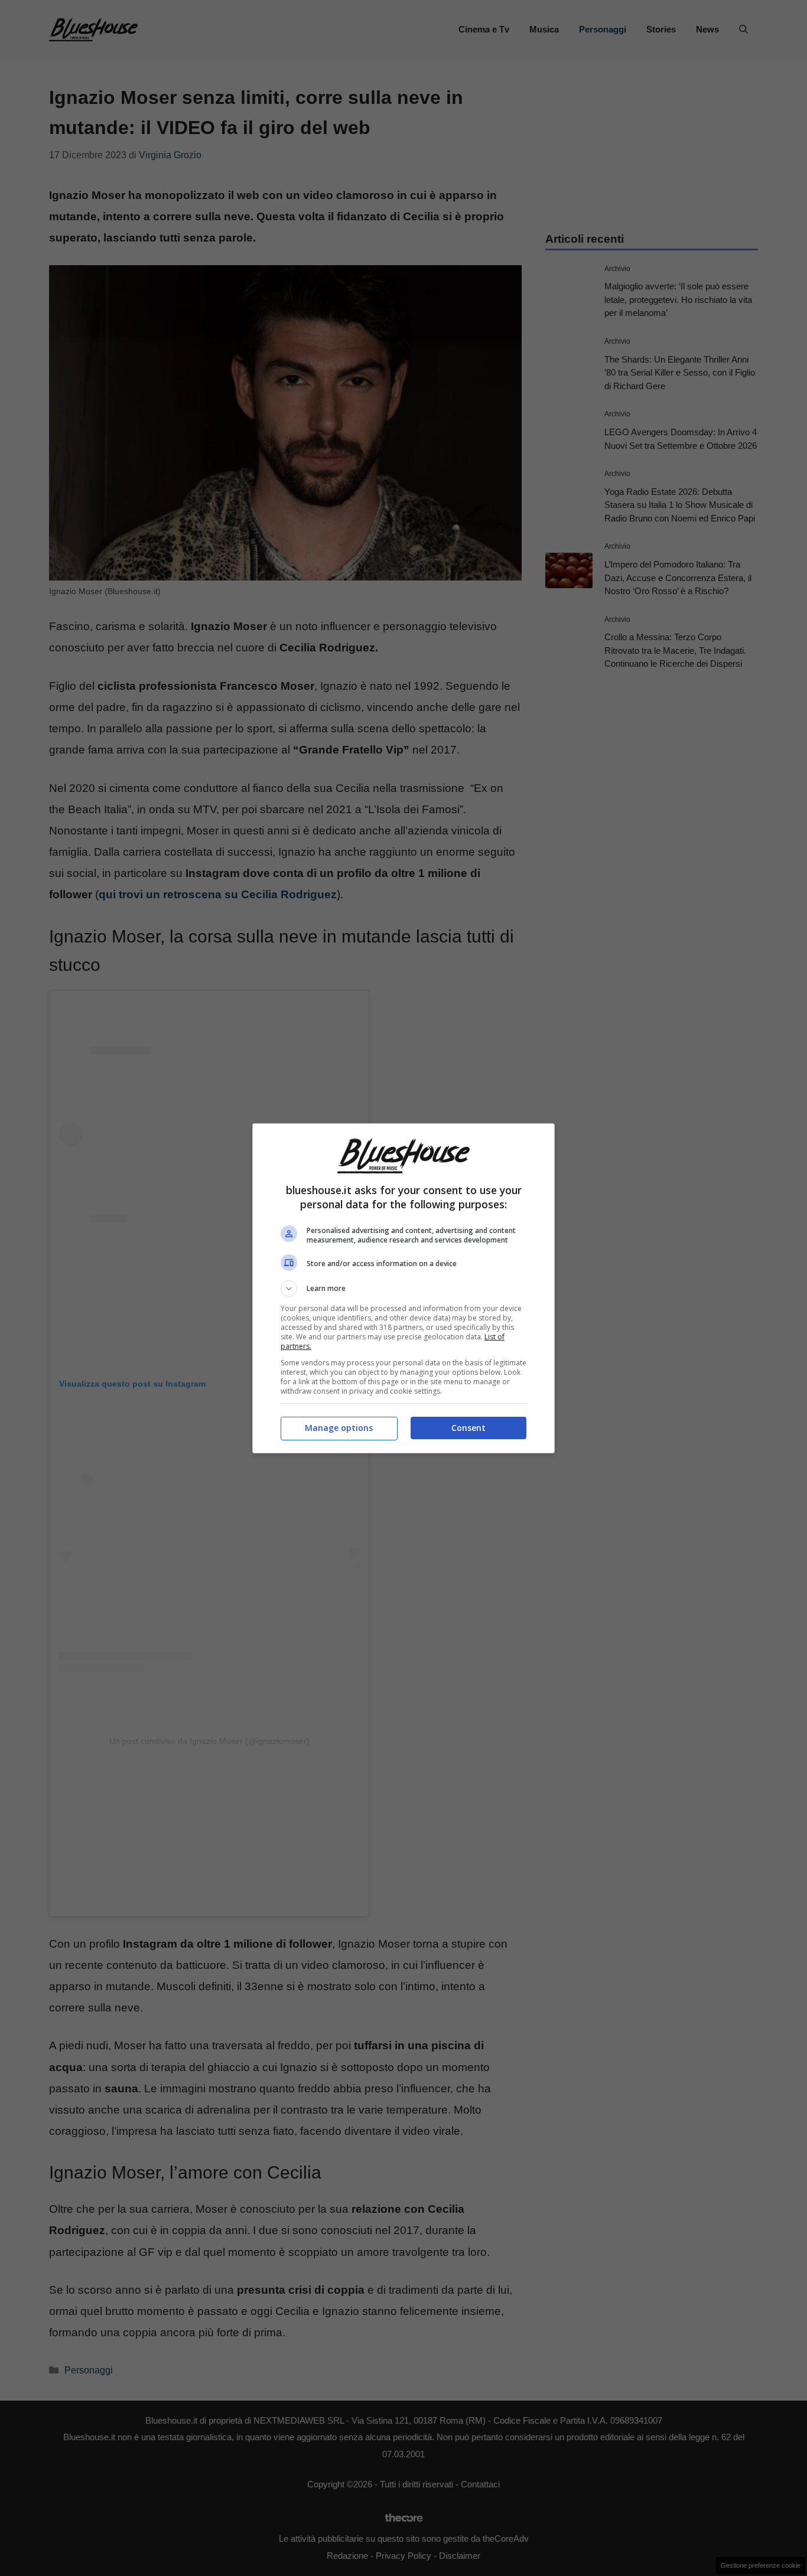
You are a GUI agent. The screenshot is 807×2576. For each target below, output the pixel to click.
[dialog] (403, 1288)
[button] (403, 1289)
